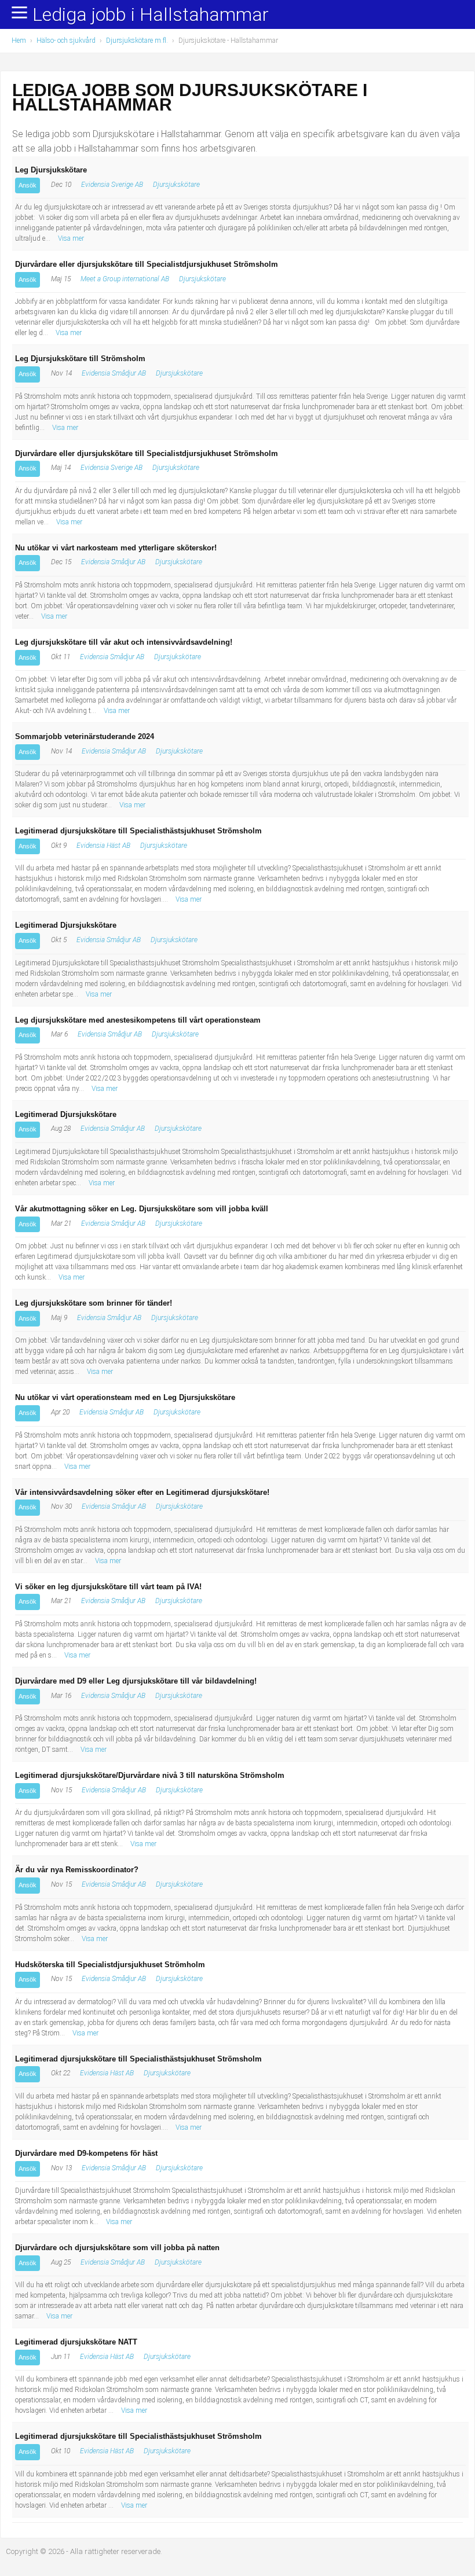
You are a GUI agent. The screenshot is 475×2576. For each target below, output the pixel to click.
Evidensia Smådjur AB (114, 373)
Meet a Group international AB (125, 279)
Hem (19, 41)
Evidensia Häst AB (103, 846)
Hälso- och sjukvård (66, 41)
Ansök (28, 185)
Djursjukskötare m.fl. (137, 41)
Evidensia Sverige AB (112, 185)
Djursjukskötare (176, 185)
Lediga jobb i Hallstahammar (151, 15)
